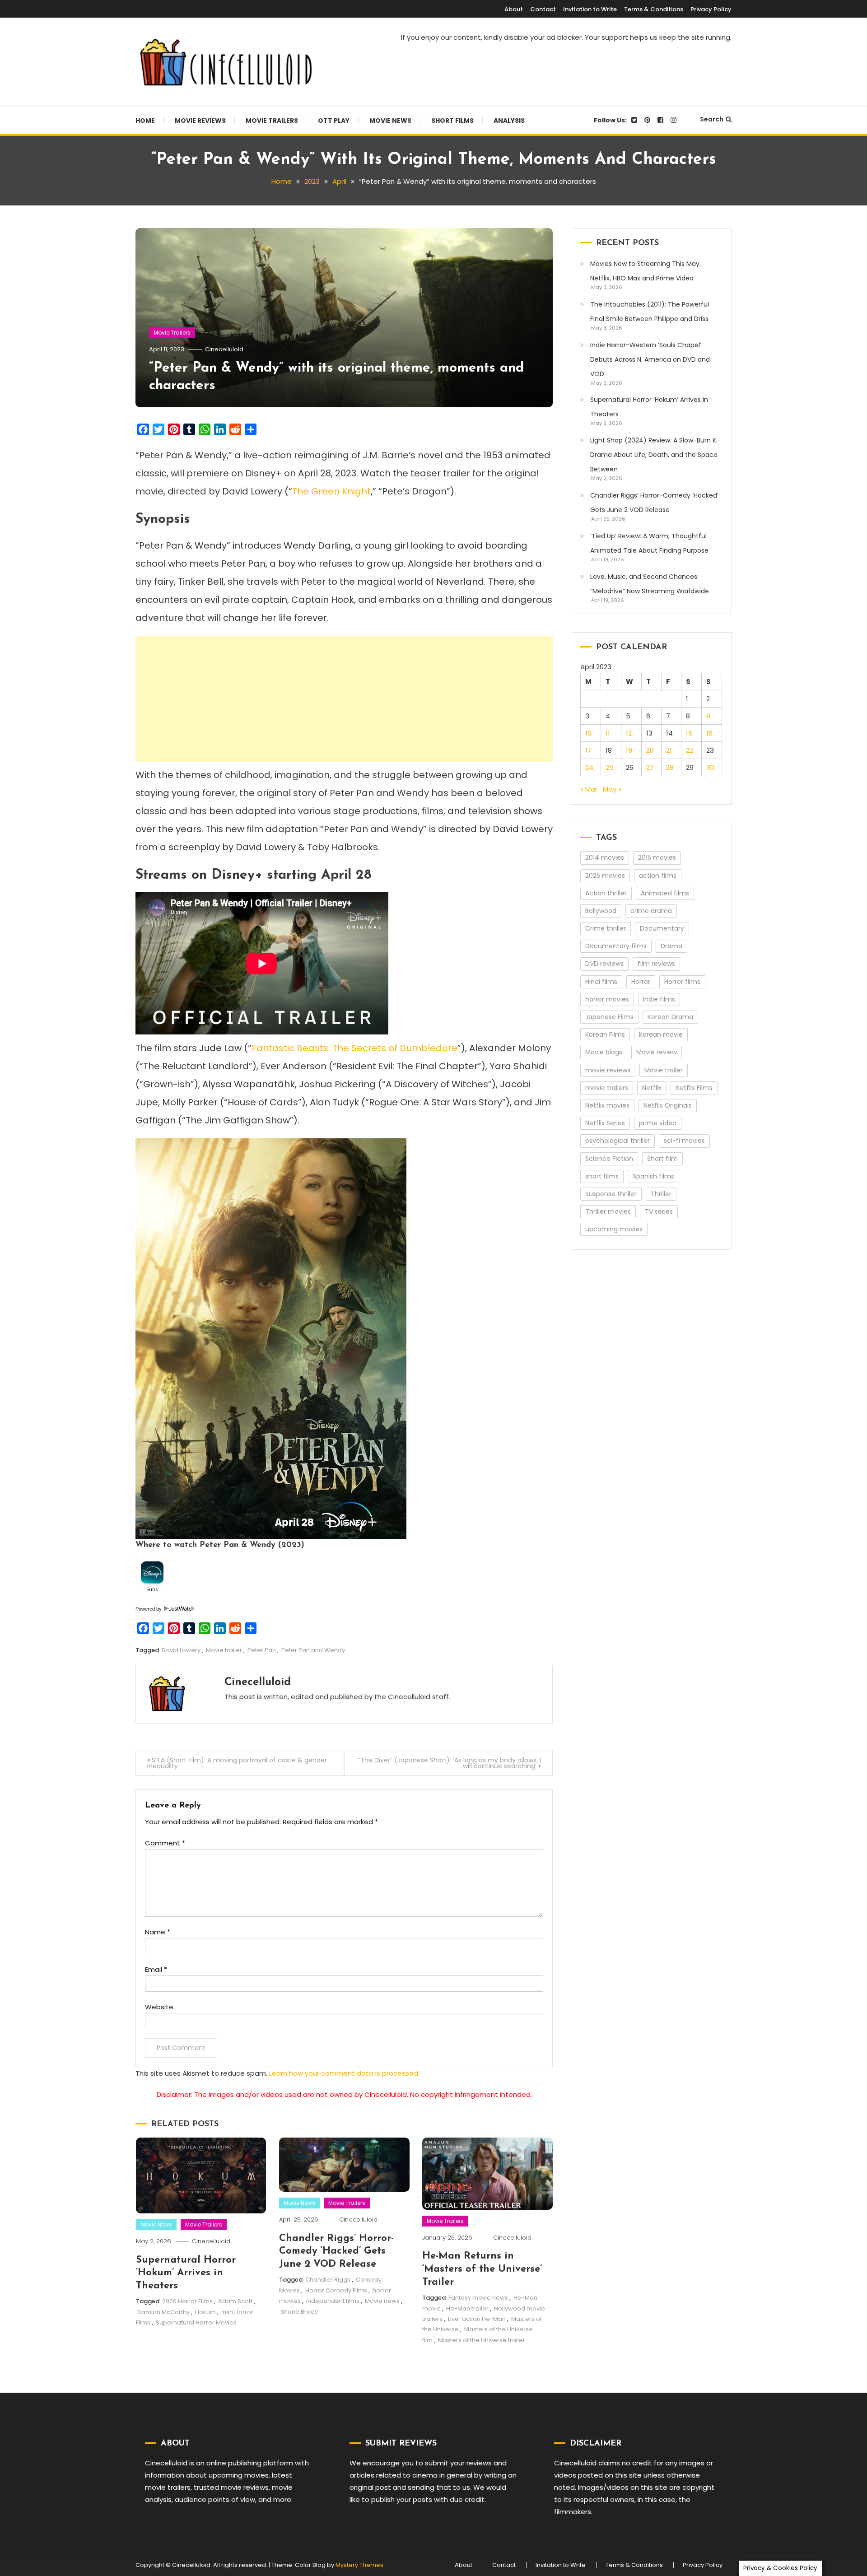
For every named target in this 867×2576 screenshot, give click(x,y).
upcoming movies (614, 1229)
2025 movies (605, 876)
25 (610, 767)
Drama (671, 946)
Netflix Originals (668, 1105)
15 (689, 733)
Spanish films (653, 1176)
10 (588, 733)
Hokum (205, 2312)
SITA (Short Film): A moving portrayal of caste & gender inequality (237, 1763)
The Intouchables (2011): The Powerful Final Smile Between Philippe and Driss (650, 312)
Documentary (662, 928)
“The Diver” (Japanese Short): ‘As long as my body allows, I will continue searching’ (450, 1763)
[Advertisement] (344, 699)
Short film (662, 1159)
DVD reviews (604, 964)
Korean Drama (670, 1017)
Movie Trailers (272, 121)
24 (589, 767)
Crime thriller (606, 928)
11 (608, 733)
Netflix (652, 1088)
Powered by (149, 1609)
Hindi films (601, 982)
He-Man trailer (467, 2308)
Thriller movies (608, 1211)
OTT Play (334, 121)
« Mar (589, 789)
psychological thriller (618, 1141)
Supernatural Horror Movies (196, 2322)
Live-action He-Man (477, 2319)
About (514, 9)
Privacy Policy (711, 9)
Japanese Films (609, 1017)
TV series (659, 1211)
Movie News (390, 121)
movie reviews (608, 1070)
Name (158, 1932)
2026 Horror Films (187, 2301)
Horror (641, 982)
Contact (543, 9)
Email (156, 1969)
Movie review (657, 1052)
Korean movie (661, 1034)
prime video (658, 1123)
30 (710, 767)
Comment (165, 1843)
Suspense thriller (611, 1194)
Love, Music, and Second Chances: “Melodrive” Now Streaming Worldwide (650, 584)
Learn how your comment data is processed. (344, 2073)
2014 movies (605, 857)
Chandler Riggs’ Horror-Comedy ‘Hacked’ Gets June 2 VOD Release (336, 2251)
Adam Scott (235, 2301)
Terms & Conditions (654, 9)
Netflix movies (607, 1105)
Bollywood (601, 911)
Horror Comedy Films (336, 2290)
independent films (333, 2301)
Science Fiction (609, 1159)
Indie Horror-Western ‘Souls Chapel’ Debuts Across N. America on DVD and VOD (650, 359)
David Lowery (181, 1650)
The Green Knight (331, 491)
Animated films (665, 893)
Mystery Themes (359, 2565)
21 (669, 750)
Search (712, 119)
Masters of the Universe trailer (482, 2340)
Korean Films (605, 1034)
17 (588, 750)
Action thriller (606, 893)
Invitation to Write (590, 9)
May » (612, 789)
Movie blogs (604, 1052)
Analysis (509, 121)
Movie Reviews (200, 121)
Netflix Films (694, 1088)
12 (629, 733)
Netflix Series (605, 1123)
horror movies (607, 999)
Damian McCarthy (163, 2312)
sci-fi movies (684, 1141)
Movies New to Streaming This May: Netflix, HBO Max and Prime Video (646, 271)
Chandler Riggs (328, 2280)
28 (670, 767)
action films (658, 876)
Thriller (661, 1194)
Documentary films (616, 946)
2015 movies (657, 857)
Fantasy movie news (478, 2298)
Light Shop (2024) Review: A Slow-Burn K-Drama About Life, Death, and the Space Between (655, 455)
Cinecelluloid (224, 349)
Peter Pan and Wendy (313, 1650)
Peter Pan (262, 1650)
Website (159, 2007)
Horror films (682, 982)
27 (650, 767)
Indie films (659, 999)
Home (145, 121)
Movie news (382, 2301)
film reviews (656, 964)
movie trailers (607, 1088)
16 (709, 733)
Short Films (452, 121)
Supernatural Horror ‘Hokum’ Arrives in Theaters (186, 2273)
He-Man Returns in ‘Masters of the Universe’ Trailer (482, 2269)
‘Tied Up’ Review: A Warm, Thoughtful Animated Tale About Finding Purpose (649, 543)
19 (629, 750)
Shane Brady (299, 2312)
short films (602, 1176)
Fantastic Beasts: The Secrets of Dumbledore (354, 1048)
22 (690, 750)
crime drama (651, 911)
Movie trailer (224, 1650)
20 (650, 750)
